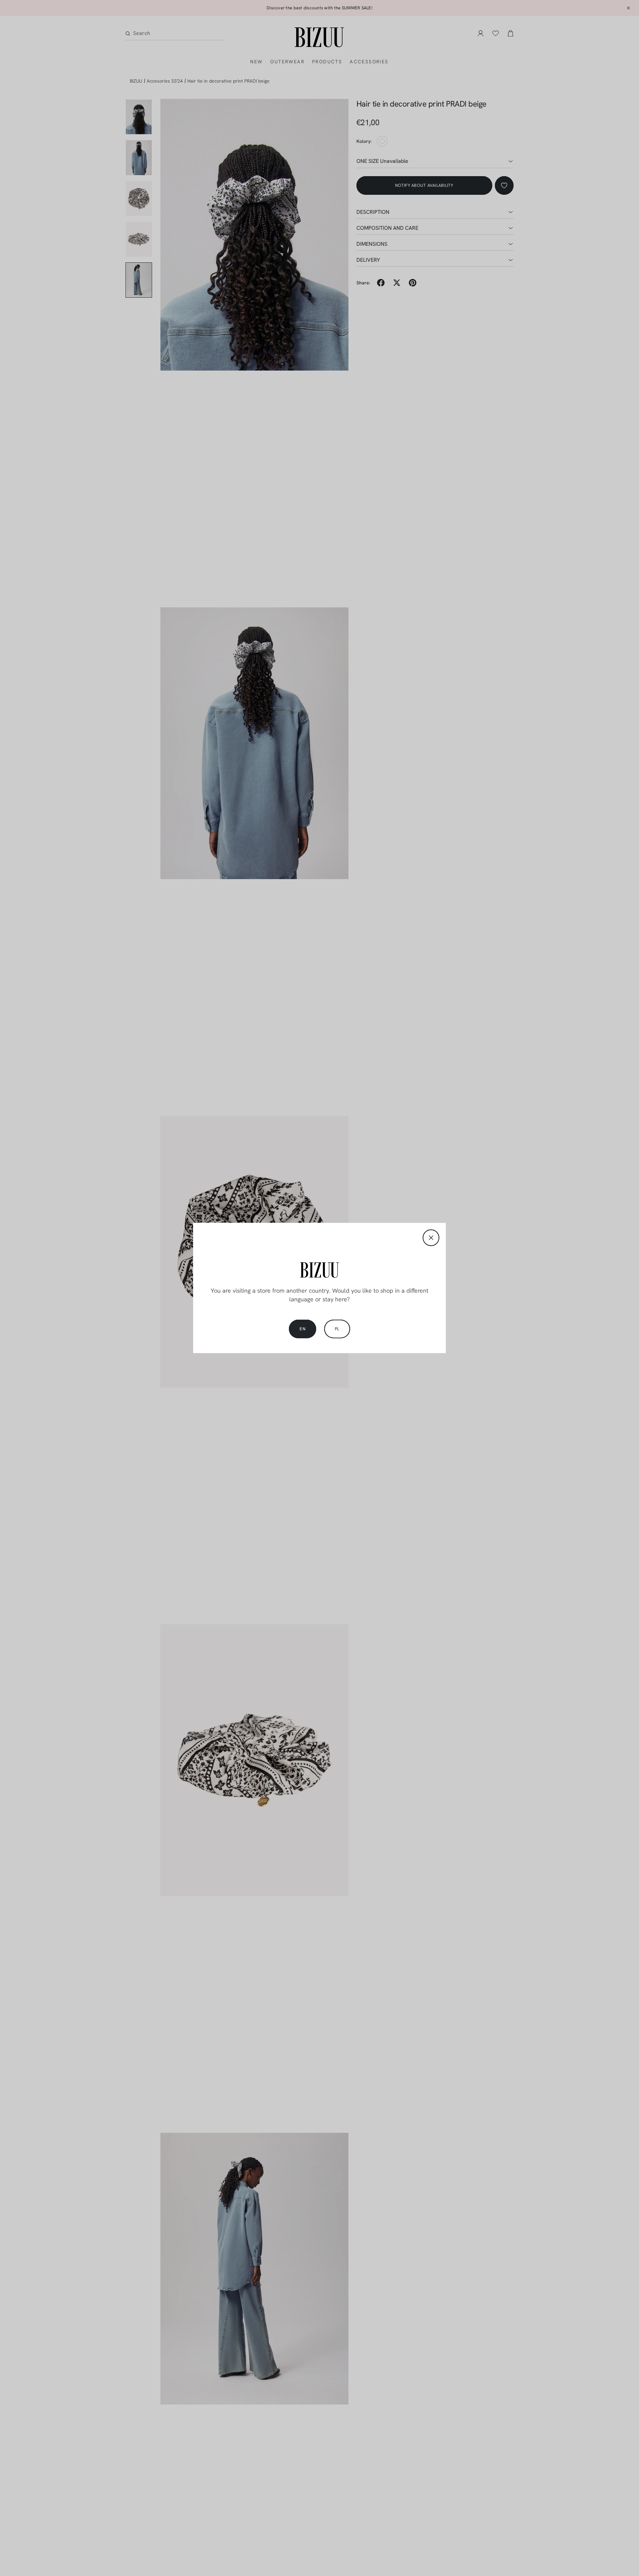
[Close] (431, 1238)
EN (303, 1329)
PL (337, 1329)
